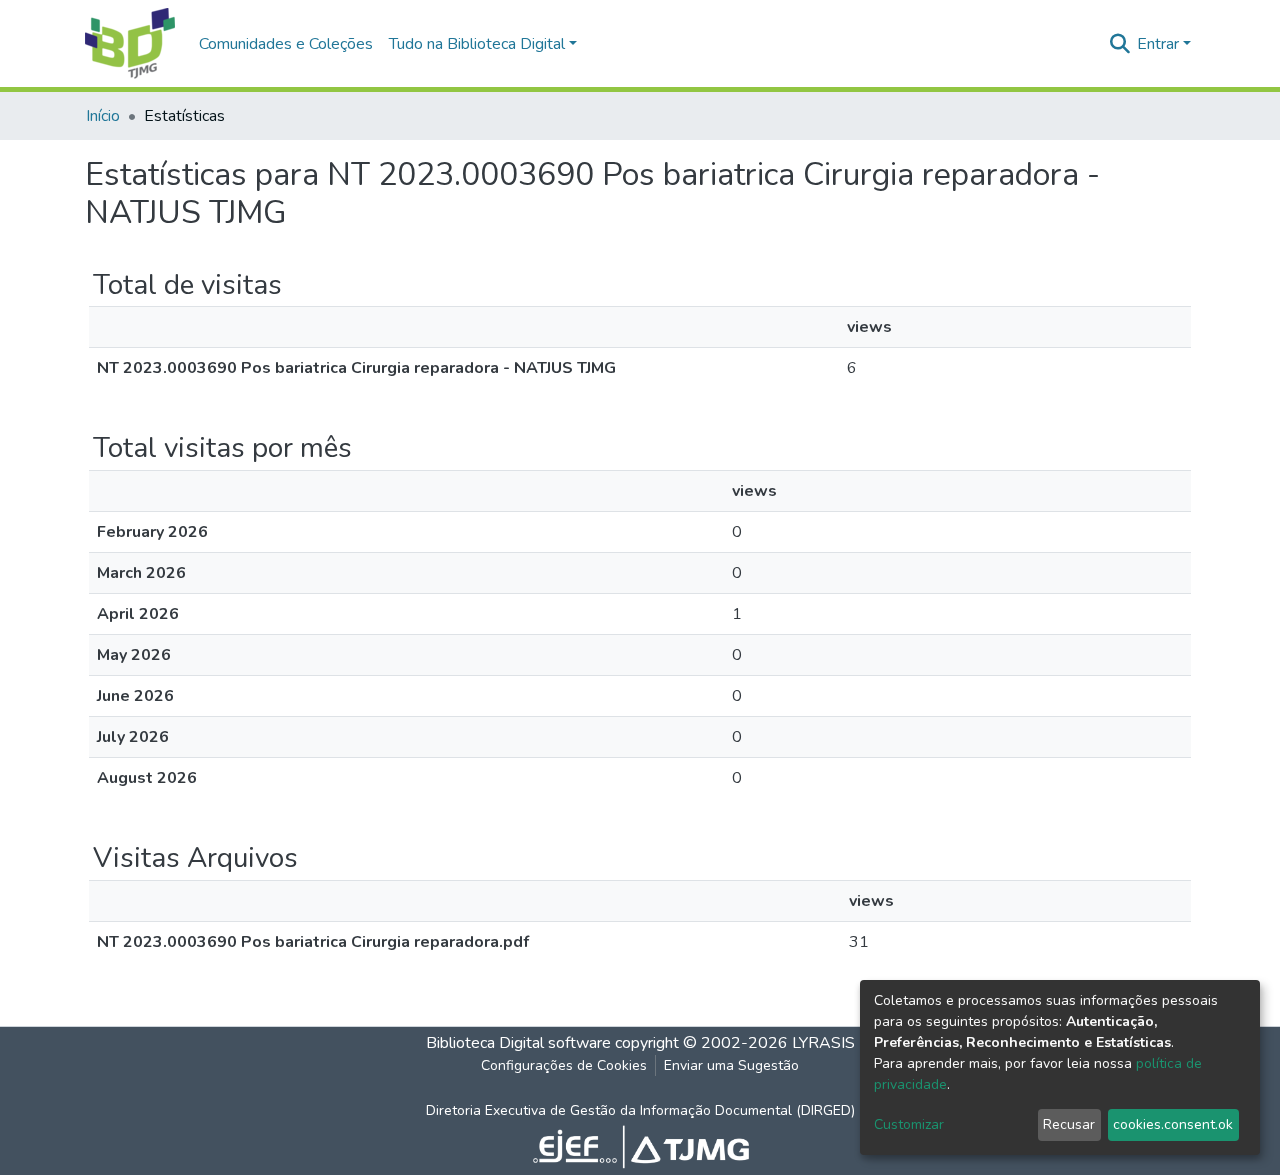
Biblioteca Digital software (518, 1043)
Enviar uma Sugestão (731, 1065)
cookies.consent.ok (1173, 1124)
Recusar (1069, 1124)
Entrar (1158, 44)
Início (103, 116)
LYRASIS (823, 1043)
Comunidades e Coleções (286, 44)
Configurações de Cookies (564, 1065)
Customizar (909, 1124)
